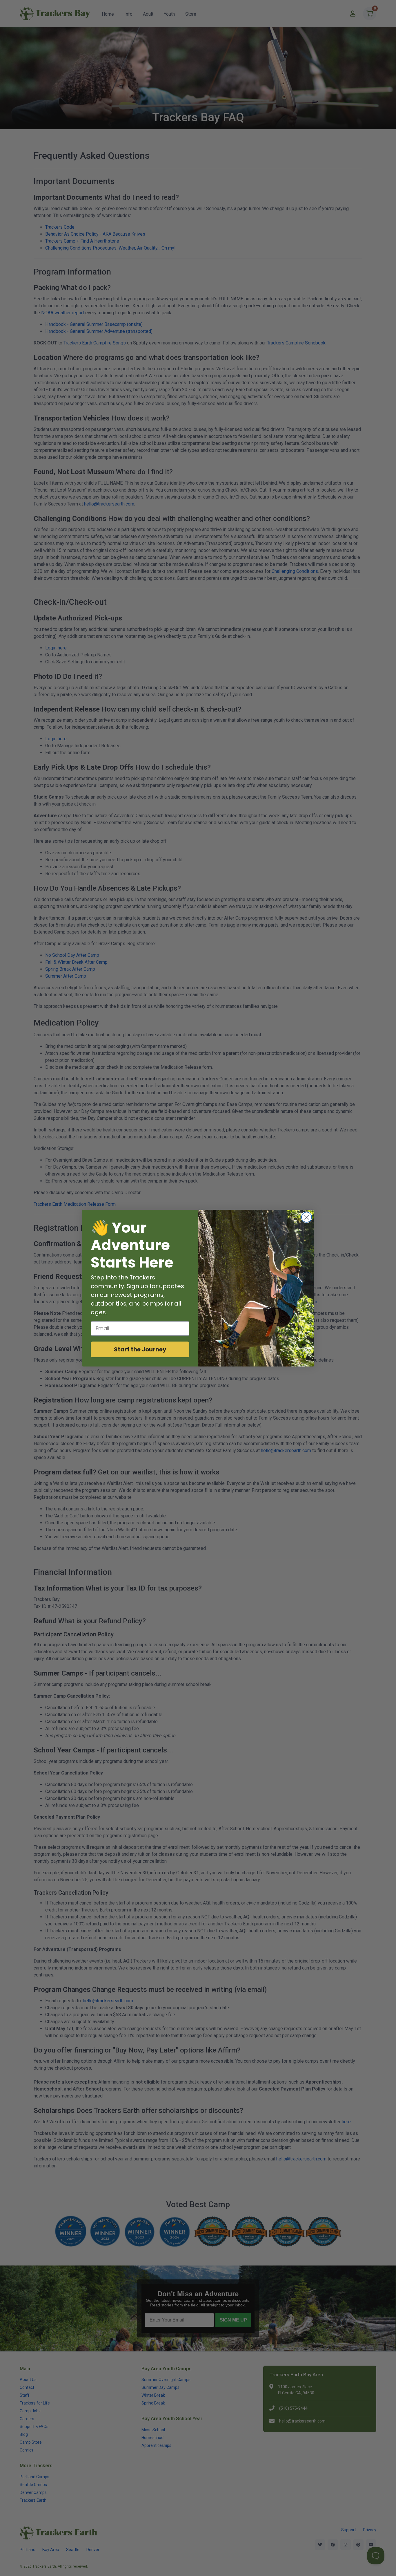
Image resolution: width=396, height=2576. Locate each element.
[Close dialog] (307, 1217)
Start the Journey (140, 1349)
